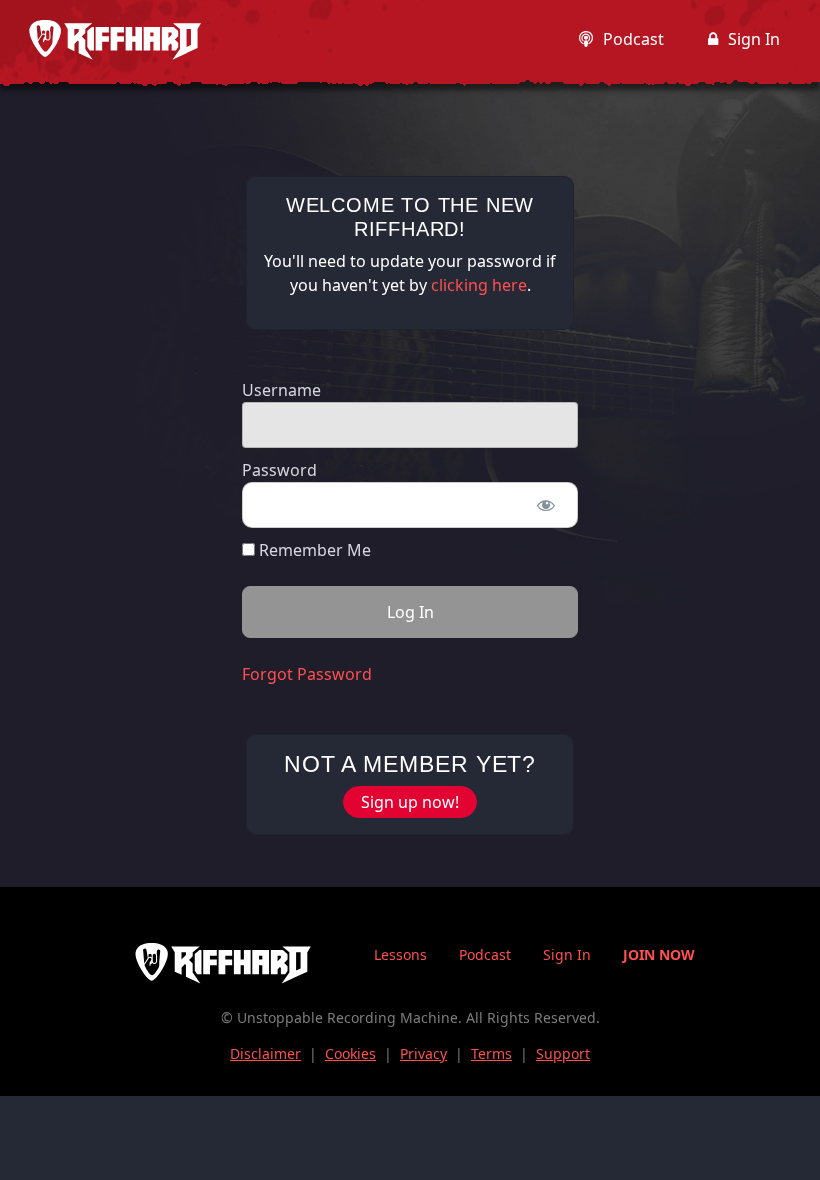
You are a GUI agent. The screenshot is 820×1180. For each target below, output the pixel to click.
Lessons (400, 954)
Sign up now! (410, 802)
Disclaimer (265, 1053)
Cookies (350, 1053)
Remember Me (313, 550)
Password (279, 470)
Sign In (754, 39)
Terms (491, 1053)
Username (281, 390)
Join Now (659, 954)
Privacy (423, 1053)
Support (563, 1053)
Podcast (633, 39)
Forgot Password (307, 674)
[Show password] (545, 505)
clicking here (479, 285)
